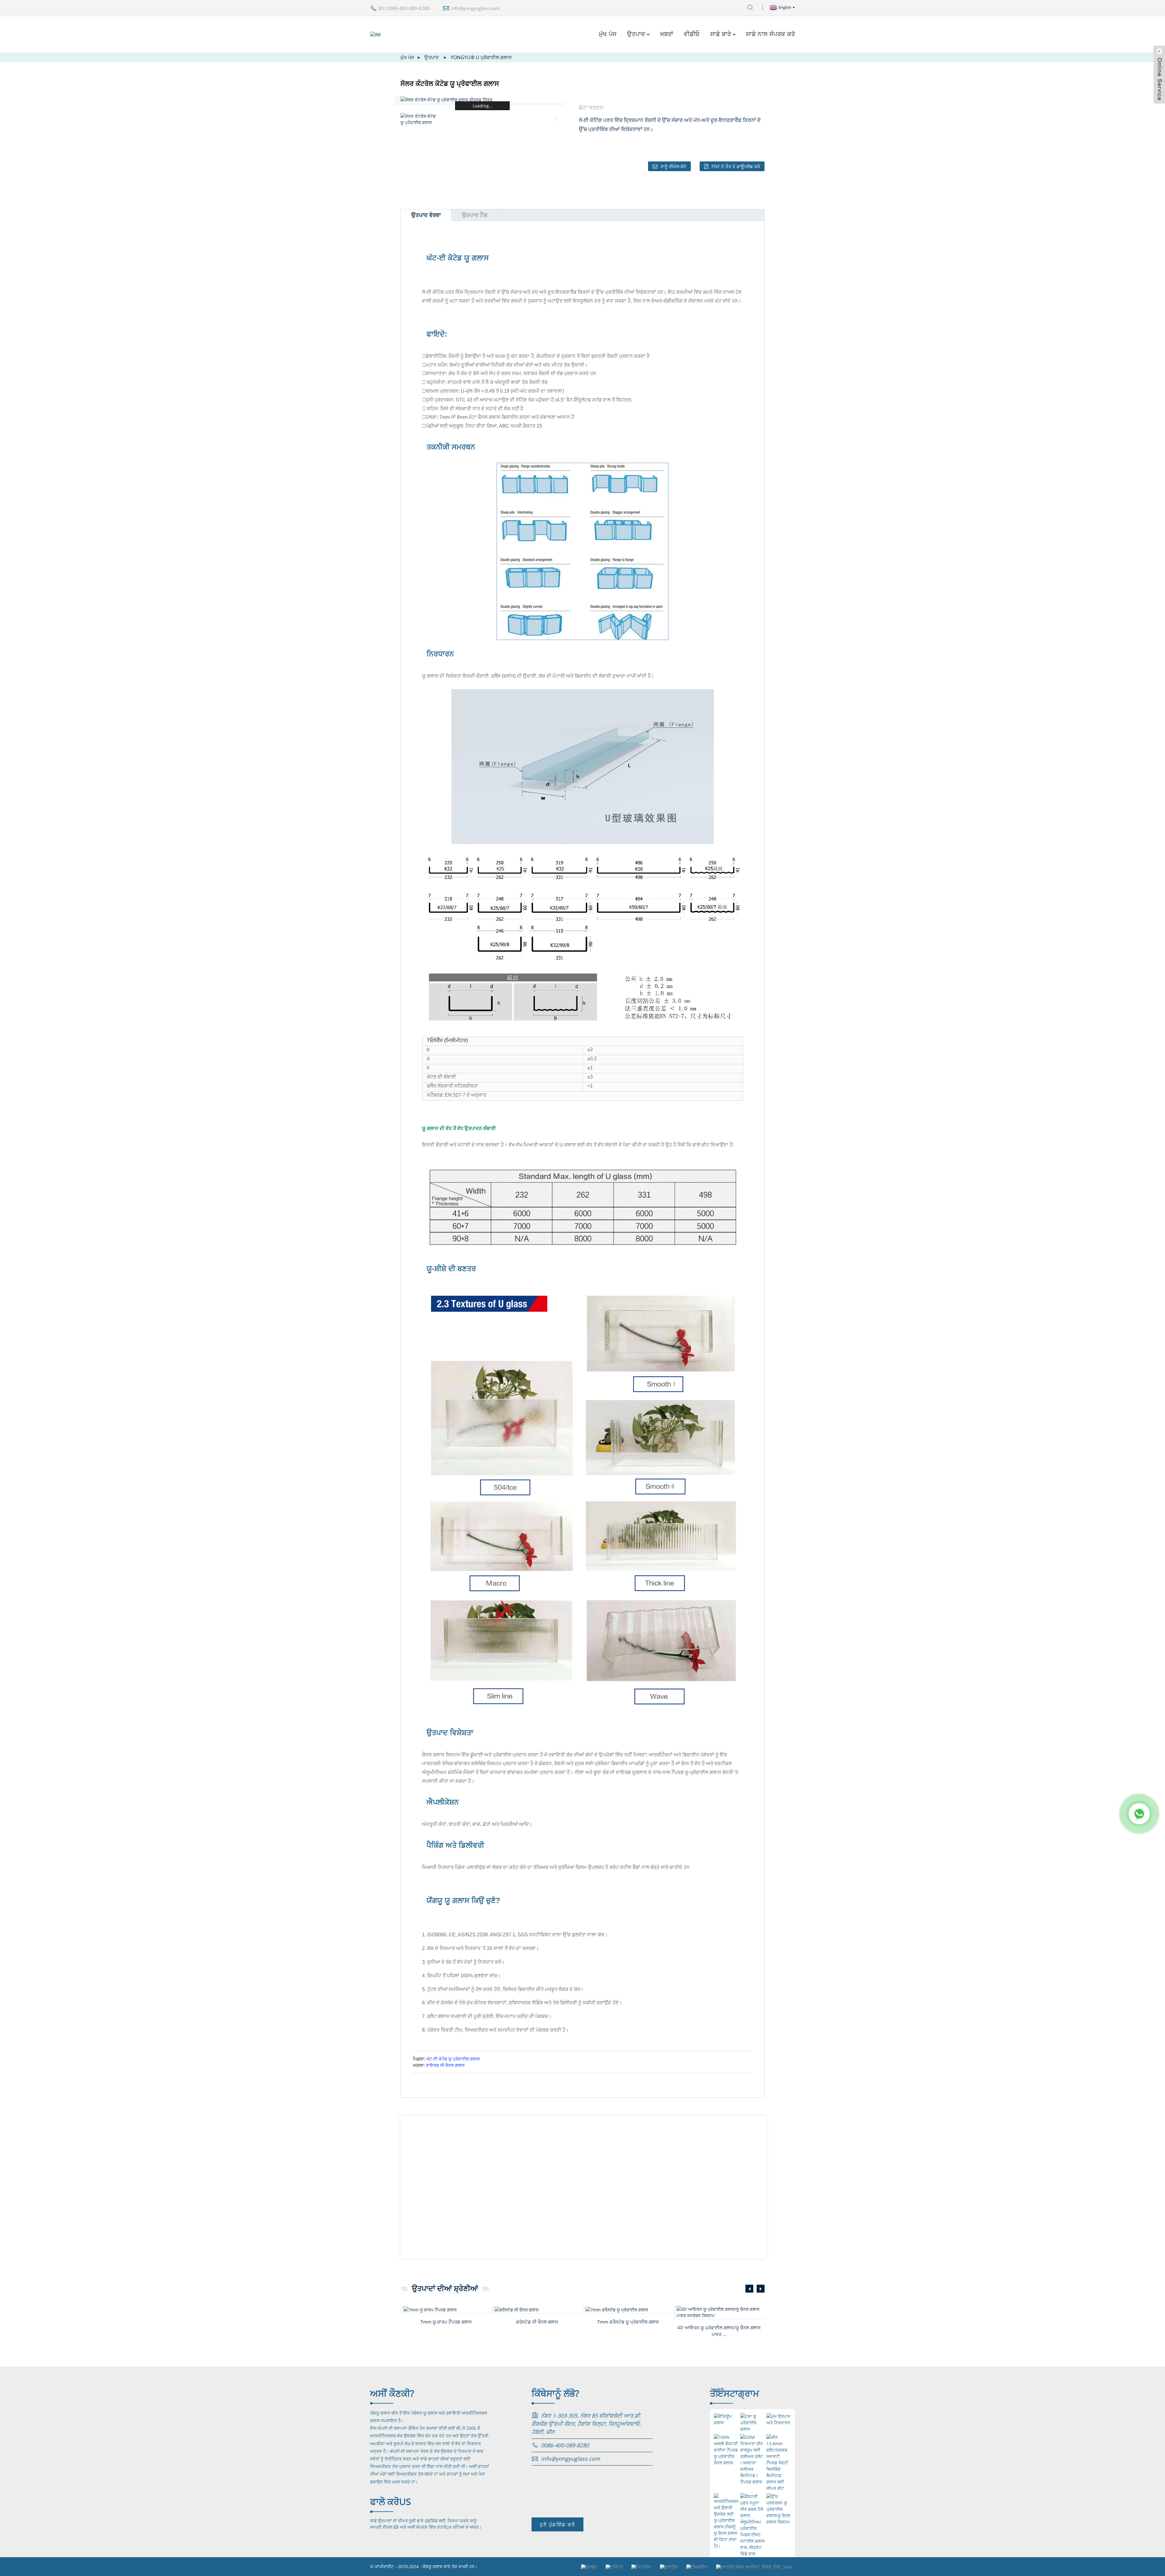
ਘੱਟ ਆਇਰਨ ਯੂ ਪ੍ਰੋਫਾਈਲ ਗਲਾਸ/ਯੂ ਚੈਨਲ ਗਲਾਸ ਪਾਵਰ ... (719, 2331)
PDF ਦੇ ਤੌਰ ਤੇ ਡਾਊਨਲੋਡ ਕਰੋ (736, 166)
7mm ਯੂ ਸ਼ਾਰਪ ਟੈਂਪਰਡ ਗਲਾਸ (446, 2322)
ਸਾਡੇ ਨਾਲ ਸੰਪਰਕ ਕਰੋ (770, 34)
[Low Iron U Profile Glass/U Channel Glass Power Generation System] (721, 2312)
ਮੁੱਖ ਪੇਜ (608, 34)
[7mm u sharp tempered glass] (447, 2309)
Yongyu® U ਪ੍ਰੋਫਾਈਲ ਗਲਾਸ (481, 57)
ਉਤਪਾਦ (636, 34)
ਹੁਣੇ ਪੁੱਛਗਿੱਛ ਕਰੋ (557, 2524)
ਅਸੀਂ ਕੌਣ (392, 2393)
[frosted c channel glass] (539, 2309)
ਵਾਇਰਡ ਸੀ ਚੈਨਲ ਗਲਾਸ (445, 2065)
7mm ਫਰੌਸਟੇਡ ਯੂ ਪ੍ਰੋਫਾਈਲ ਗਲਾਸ (628, 2322)
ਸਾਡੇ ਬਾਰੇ (721, 34)
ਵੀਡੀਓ (692, 34)
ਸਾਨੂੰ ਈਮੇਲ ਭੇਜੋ (673, 166)
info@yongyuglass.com (475, 8)
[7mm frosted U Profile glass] (630, 2309)
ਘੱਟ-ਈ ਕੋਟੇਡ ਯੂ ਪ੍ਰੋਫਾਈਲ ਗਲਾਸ (453, 2059)
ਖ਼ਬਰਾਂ (667, 34)
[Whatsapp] (1139, 1814)
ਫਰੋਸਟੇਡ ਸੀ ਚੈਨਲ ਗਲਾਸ (537, 2322)
